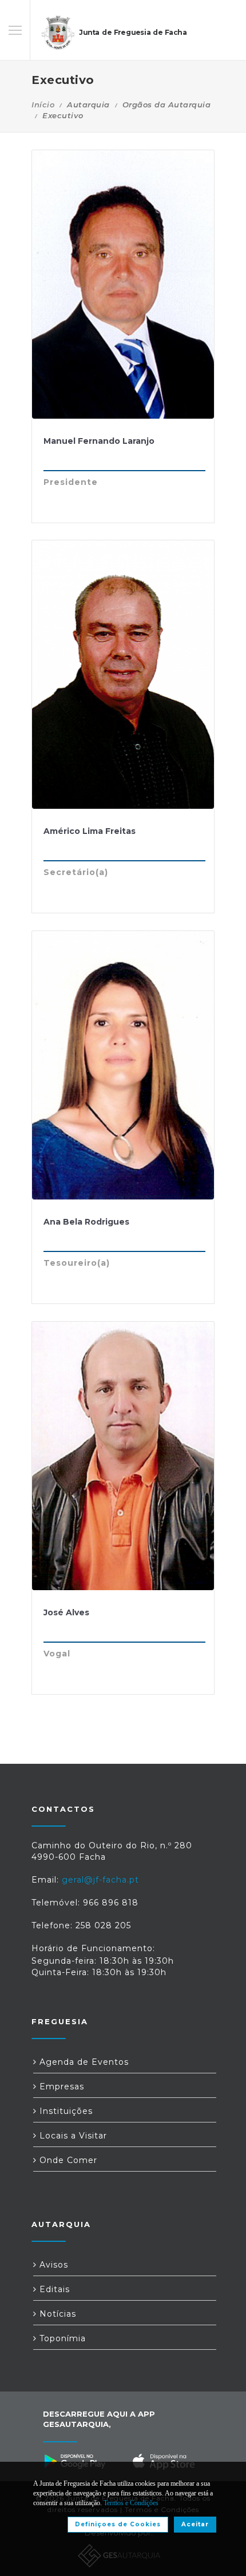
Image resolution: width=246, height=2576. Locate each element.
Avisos (52, 2265)
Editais (53, 2289)
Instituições (65, 2111)
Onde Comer (67, 2160)
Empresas (60, 2087)
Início (43, 105)
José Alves (66, 1612)
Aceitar (195, 2524)
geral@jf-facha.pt (100, 1880)
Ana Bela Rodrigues (86, 1222)
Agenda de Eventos (83, 2062)
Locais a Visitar (72, 2136)
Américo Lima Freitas (90, 831)
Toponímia (61, 2338)
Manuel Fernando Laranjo (99, 441)
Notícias (56, 2314)
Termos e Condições (131, 2503)
